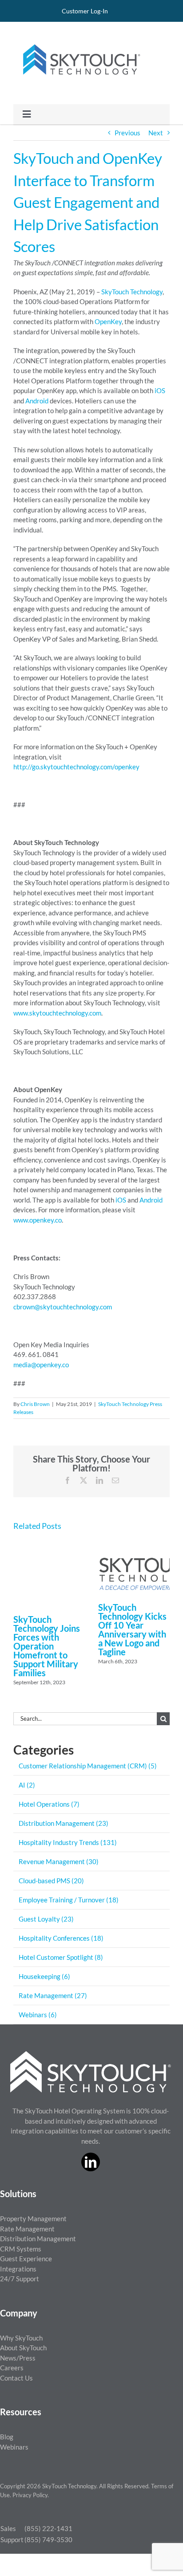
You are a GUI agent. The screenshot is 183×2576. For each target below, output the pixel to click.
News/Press (18, 2358)
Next (156, 133)
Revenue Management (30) (59, 1861)
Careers (12, 2368)
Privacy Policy (30, 2495)
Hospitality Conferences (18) (61, 1938)
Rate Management (27, 2229)
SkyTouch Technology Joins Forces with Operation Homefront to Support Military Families (47, 1646)
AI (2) (27, 1785)
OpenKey (108, 321)
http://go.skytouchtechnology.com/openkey (76, 767)
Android (37, 401)
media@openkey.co (41, 1365)
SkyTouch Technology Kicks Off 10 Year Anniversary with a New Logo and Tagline (132, 1629)
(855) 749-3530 (48, 2539)
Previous (127, 133)
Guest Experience (26, 2259)
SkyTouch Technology (132, 292)
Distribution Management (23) (64, 1823)
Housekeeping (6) (44, 1976)
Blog (7, 2437)
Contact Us (16, 2378)
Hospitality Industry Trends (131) (68, 1842)
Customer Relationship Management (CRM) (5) (88, 1766)
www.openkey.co (38, 1220)
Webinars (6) (38, 2015)
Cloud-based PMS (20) (51, 1881)
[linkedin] (91, 2162)
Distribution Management (38, 2239)
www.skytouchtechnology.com (57, 1013)
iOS (160, 390)
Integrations (18, 2269)
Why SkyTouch (21, 2338)
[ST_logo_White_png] (91, 2054)
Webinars (14, 2447)
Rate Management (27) (53, 1995)
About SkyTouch (23, 2348)
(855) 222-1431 (48, 2528)
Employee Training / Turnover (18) (69, 1900)
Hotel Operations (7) (49, 1804)
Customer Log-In (85, 11)
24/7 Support (20, 2279)
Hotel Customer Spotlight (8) (61, 1957)
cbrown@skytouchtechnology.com (63, 1307)
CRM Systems (21, 2249)
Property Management (33, 2218)
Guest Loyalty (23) (46, 1919)
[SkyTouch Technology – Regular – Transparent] (80, 39)
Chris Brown (35, 1404)
